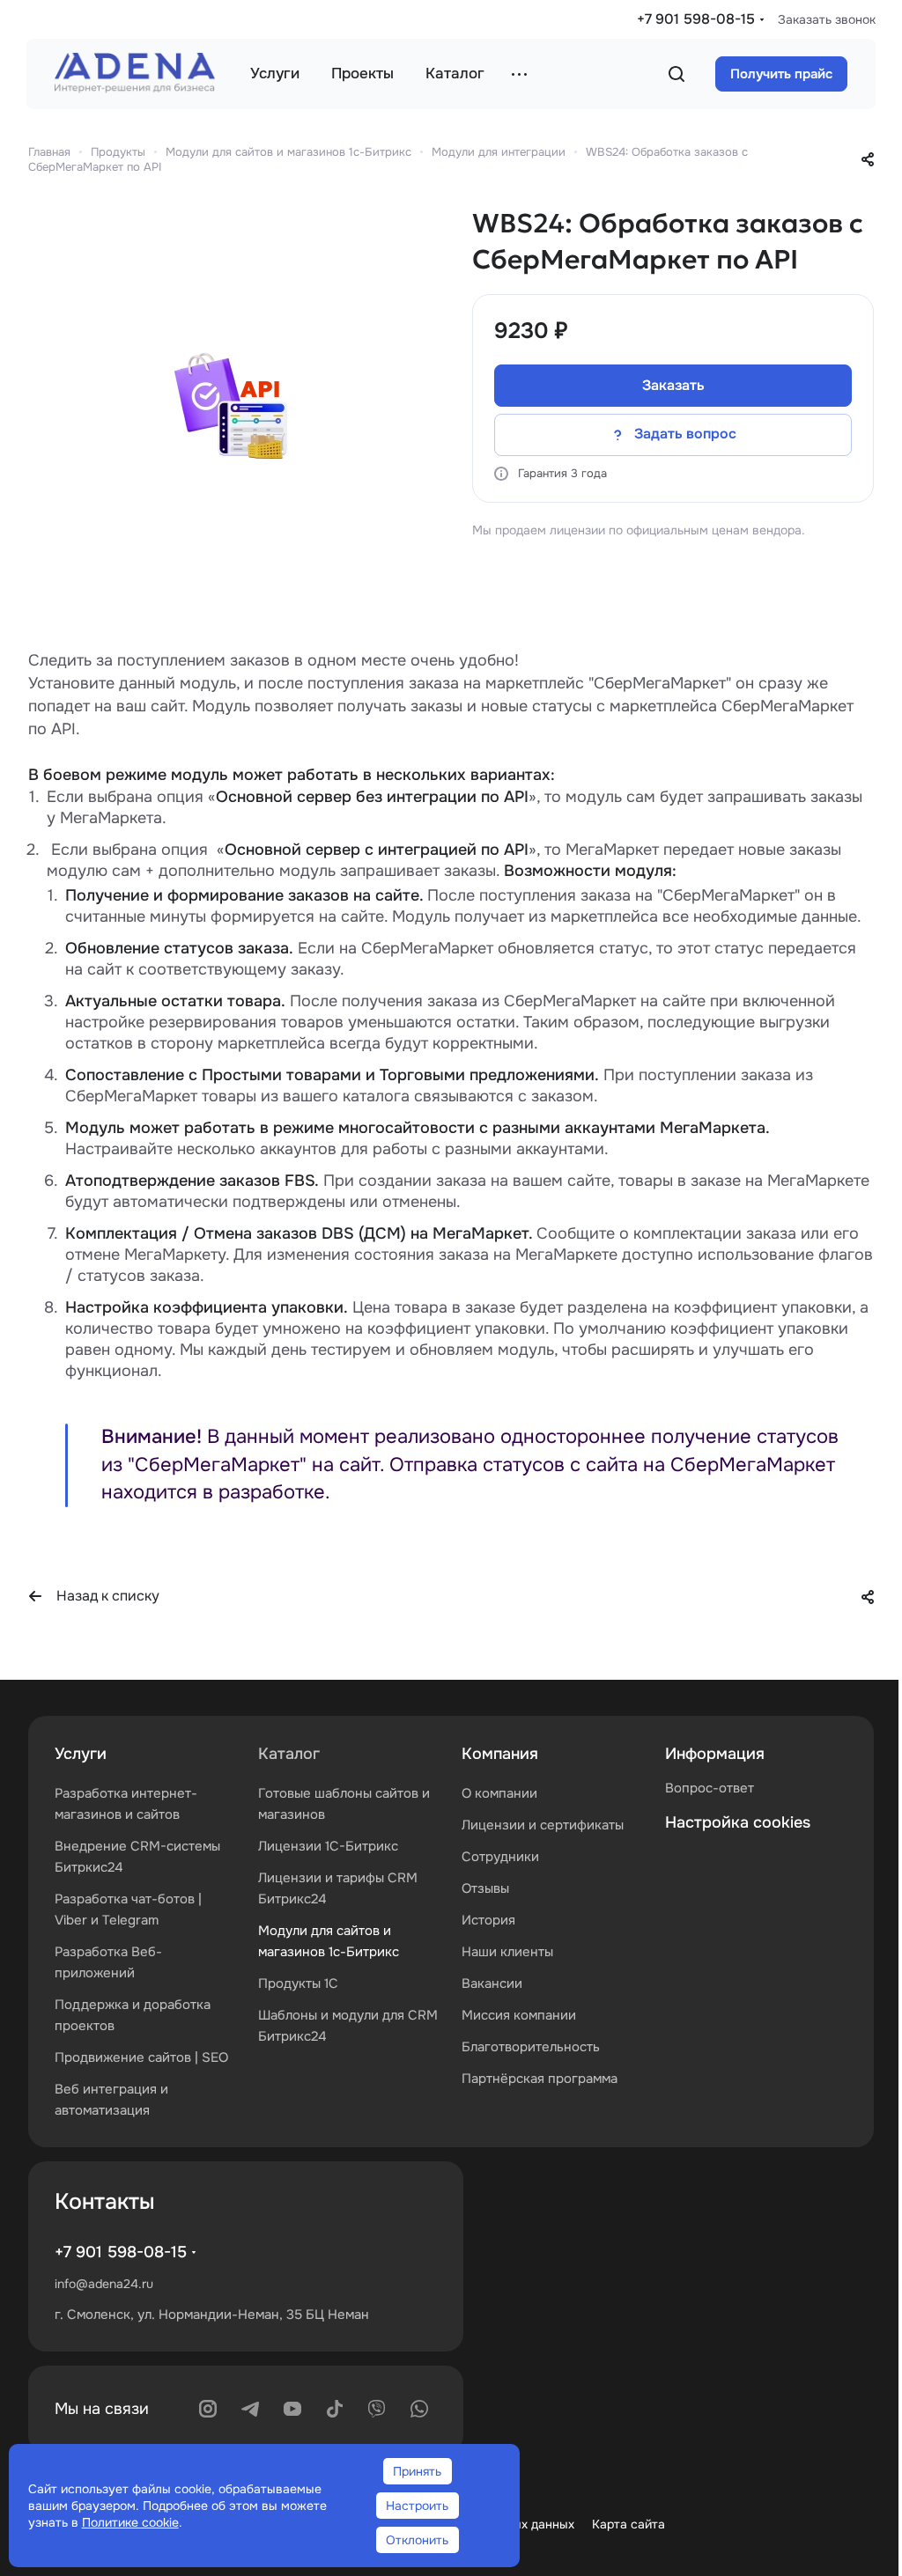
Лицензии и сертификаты (543, 1825)
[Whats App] (419, 2409)
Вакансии (492, 1984)
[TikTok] (335, 2409)
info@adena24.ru (104, 2284)
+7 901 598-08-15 (696, 19)
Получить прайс (781, 74)
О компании (499, 1793)
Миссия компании (519, 2015)
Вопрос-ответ (710, 1788)
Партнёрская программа (540, 2079)
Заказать (673, 385)
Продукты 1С (298, 1984)
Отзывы (485, 1888)
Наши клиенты (507, 1952)
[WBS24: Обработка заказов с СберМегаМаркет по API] (233, 409)
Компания (500, 1754)
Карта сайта (628, 2524)
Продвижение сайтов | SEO (141, 2057)
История (488, 1920)
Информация (715, 1754)
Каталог (289, 1754)
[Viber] (377, 2409)
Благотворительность (531, 2047)
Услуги (81, 1754)
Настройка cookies (738, 1822)
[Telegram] (250, 2409)
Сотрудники (500, 1857)
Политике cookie (130, 2522)
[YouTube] (292, 2409)
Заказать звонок (827, 19)
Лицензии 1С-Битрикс (328, 1846)
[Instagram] (208, 2409)
